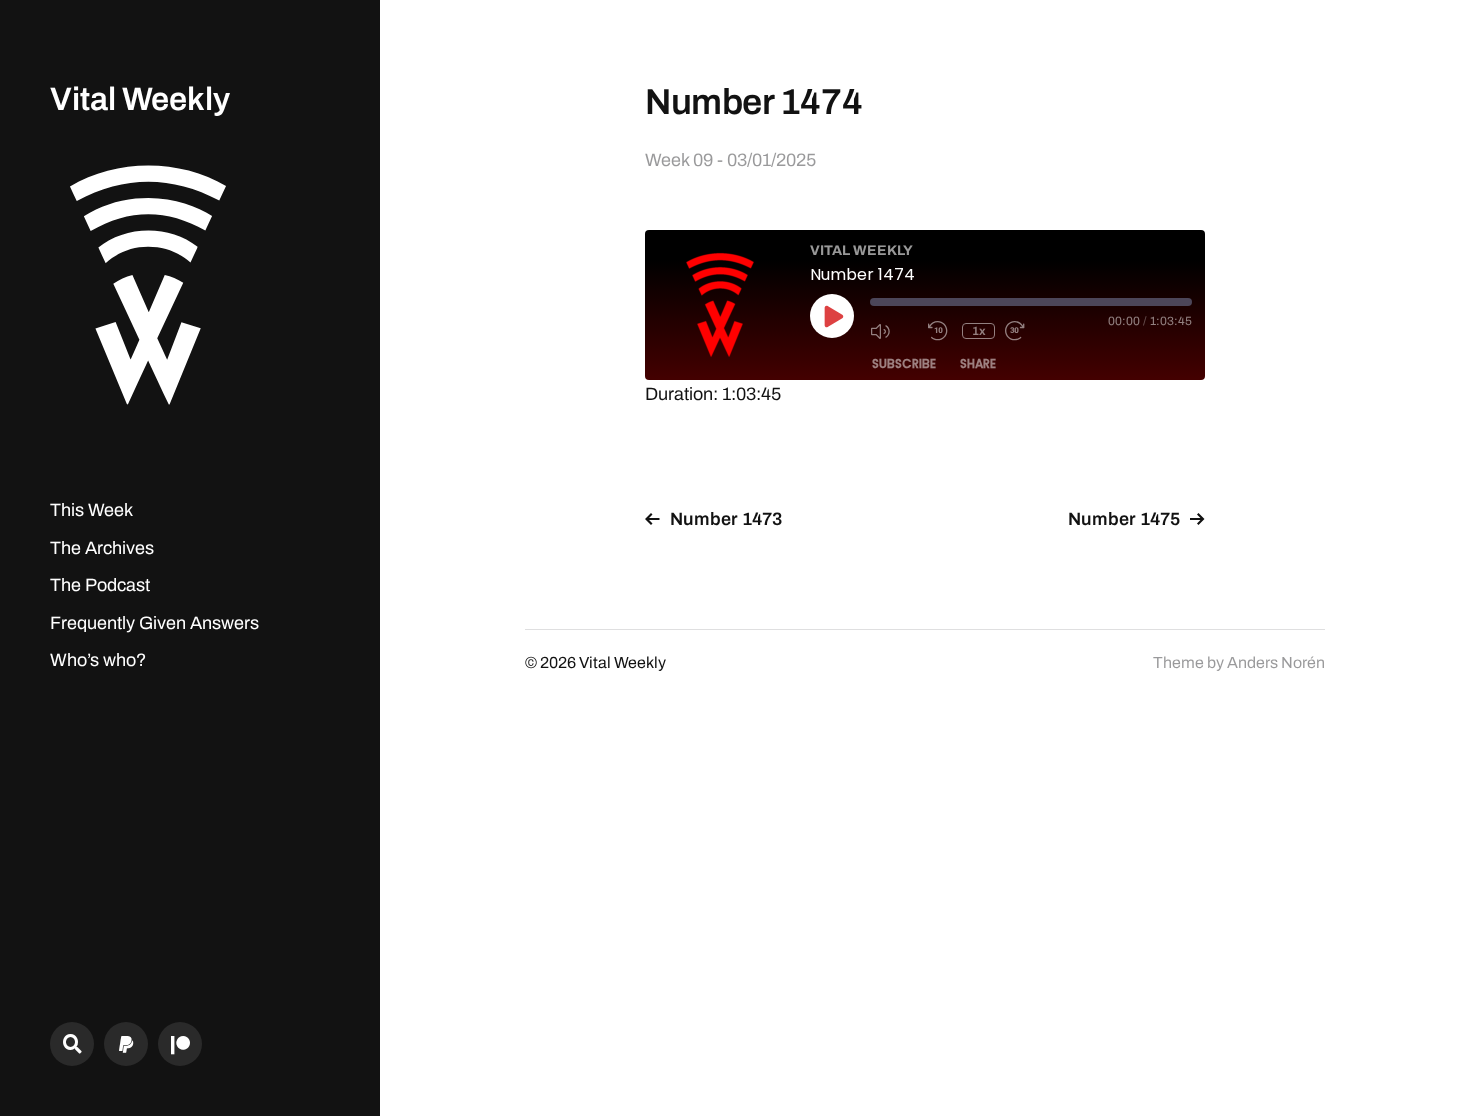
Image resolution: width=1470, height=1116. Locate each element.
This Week (91, 510)
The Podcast (100, 585)
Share (978, 363)
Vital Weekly (140, 99)
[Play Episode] (832, 316)
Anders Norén (1276, 662)
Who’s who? (98, 660)
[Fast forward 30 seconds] (1029, 331)
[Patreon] (180, 1044)
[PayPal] (126, 1044)
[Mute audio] (894, 331)
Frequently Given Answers (154, 623)
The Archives (102, 548)
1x (979, 331)
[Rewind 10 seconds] (940, 331)
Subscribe (904, 363)
